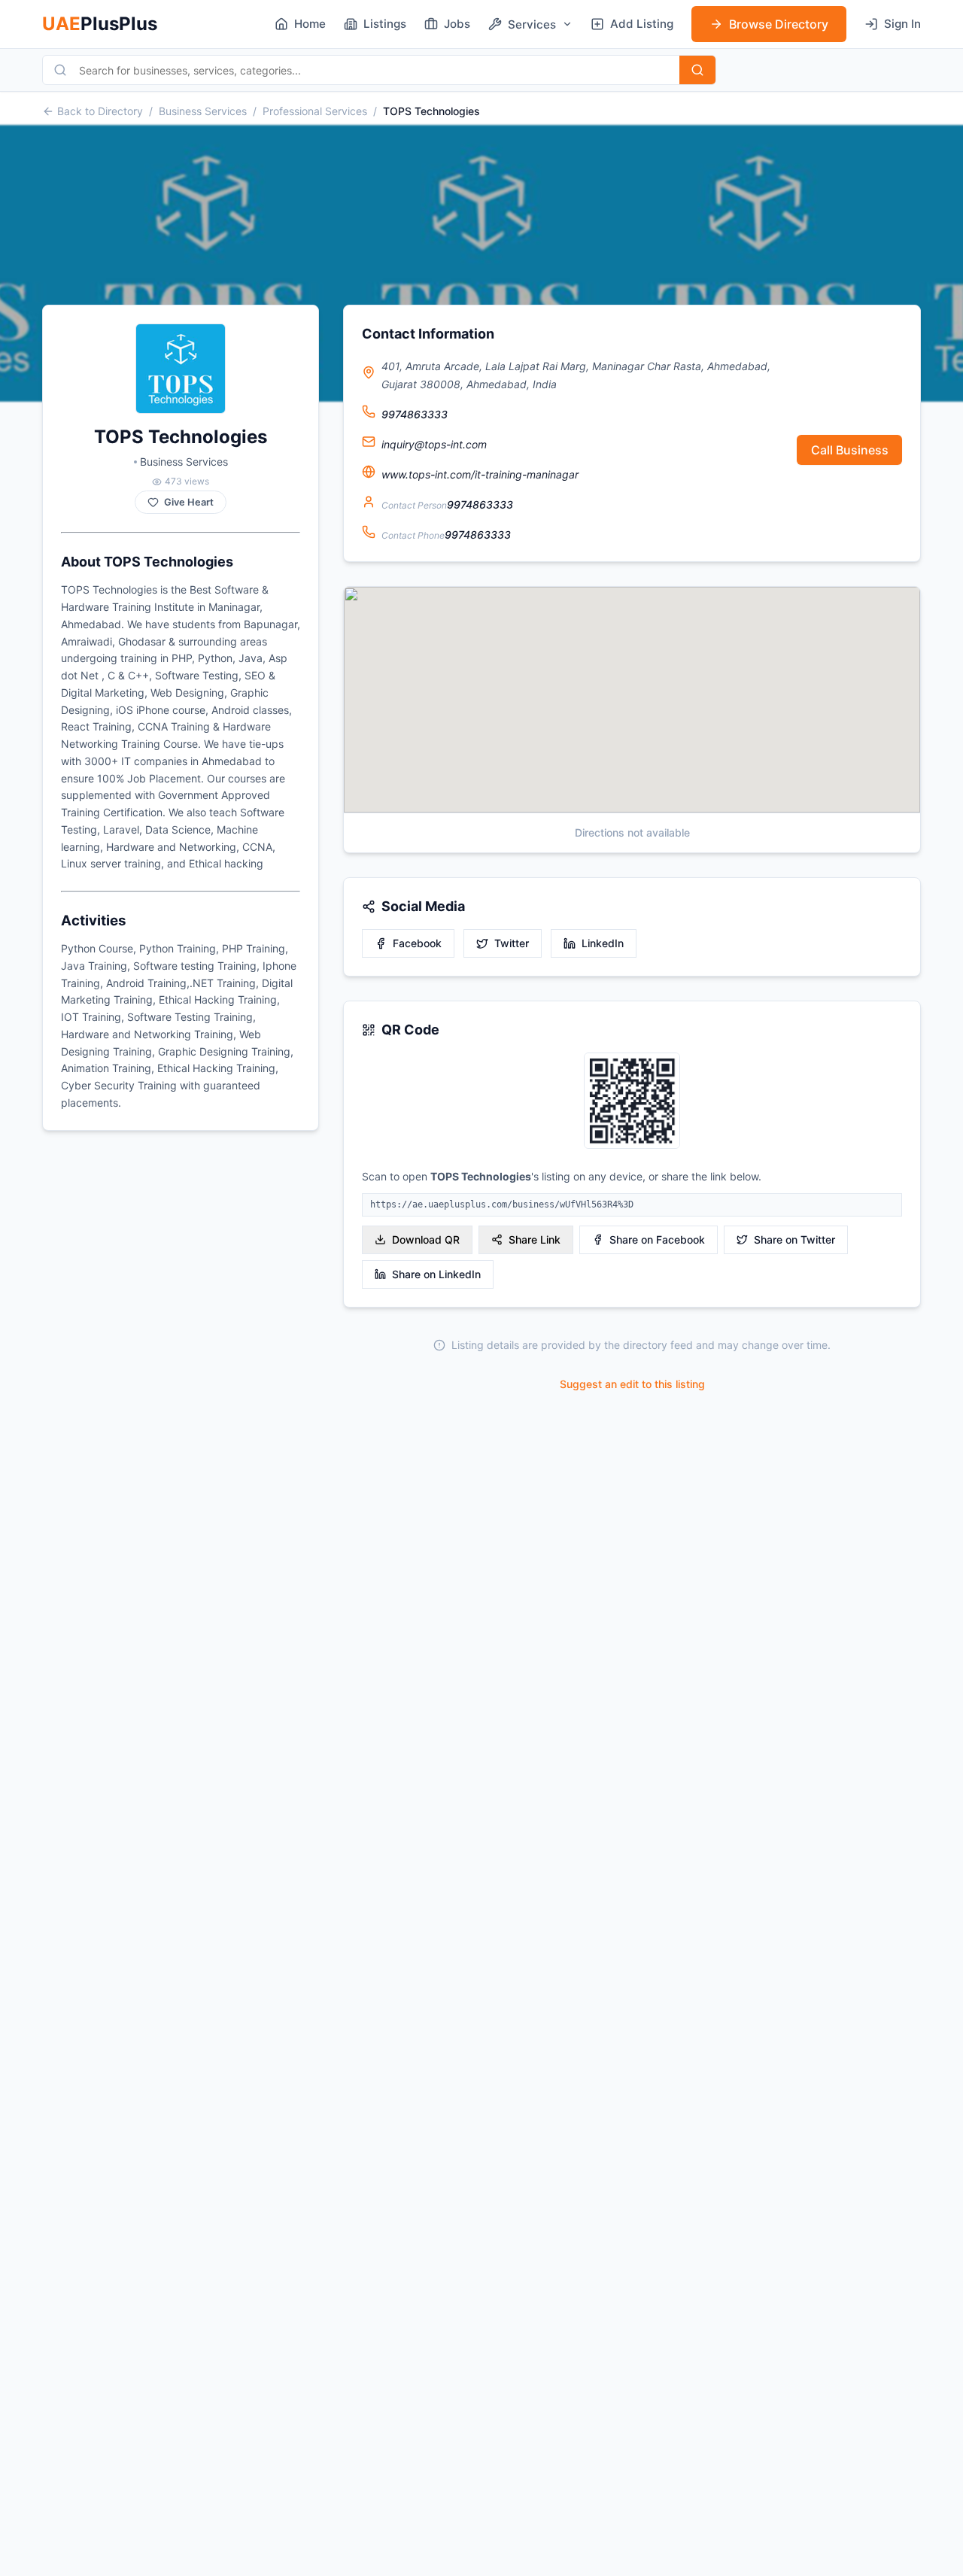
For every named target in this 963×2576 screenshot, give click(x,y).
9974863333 (415, 414)
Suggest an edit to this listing (632, 1384)
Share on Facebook (657, 1239)
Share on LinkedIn (436, 1274)
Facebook (417, 943)
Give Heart (189, 502)
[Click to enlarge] (632, 1102)
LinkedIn (603, 943)
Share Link (535, 1239)
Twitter (512, 943)
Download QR (426, 1239)
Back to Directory (100, 111)
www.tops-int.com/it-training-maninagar (480, 474)
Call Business (850, 450)
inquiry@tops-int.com (434, 444)
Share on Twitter (794, 1239)
